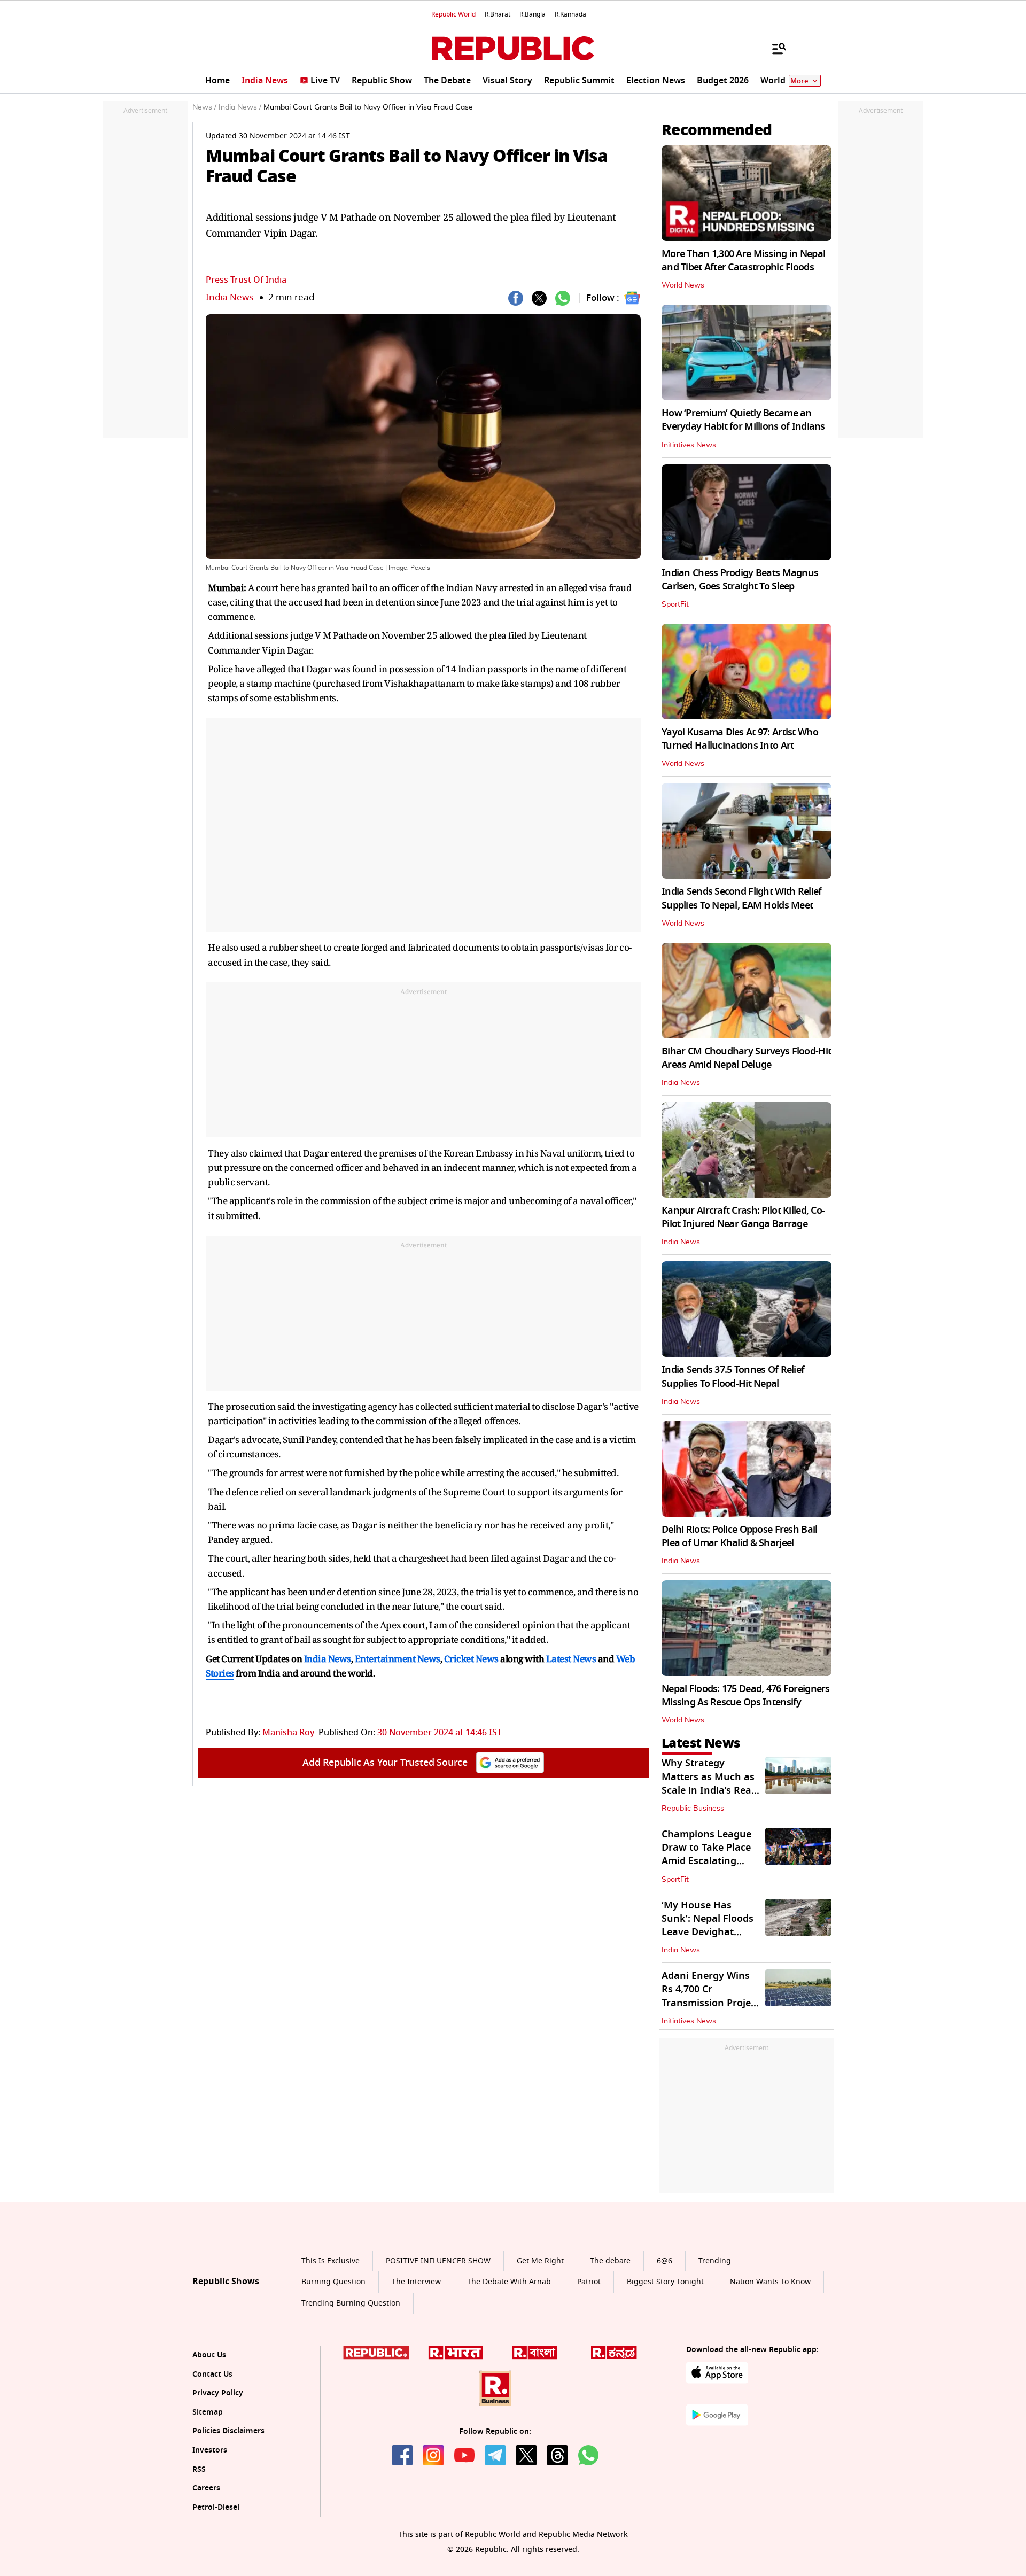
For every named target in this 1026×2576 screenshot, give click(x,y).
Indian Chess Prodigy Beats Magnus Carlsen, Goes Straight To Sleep (740, 580)
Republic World (453, 14)
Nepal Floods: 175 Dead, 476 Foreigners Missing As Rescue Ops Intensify (746, 1696)
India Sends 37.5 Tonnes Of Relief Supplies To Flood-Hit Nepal (733, 1376)
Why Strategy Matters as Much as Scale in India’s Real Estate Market (708, 1783)
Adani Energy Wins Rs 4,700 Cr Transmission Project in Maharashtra (710, 1996)
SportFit (675, 604)
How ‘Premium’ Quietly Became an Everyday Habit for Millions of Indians (743, 420)
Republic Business (693, 1809)
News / (204, 107)
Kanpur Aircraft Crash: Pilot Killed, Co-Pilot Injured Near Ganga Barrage (743, 1217)
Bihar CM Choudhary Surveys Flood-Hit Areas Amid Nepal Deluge (746, 1058)
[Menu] (774, 48)
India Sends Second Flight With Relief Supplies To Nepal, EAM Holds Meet (741, 898)
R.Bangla (533, 14)
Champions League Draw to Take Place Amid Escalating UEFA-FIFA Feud (706, 1855)
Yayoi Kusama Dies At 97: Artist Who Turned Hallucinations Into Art (740, 739)
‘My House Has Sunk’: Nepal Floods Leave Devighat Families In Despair (708, 1926)
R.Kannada (570, 14)
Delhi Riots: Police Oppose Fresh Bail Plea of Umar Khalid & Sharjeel (739, 1536)
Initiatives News (689, 445)
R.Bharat (498, 14)
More (799, 81)
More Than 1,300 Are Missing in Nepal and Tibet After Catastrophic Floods (743, 261)
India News (230, 297)
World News (683, 285)
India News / (240, 107)
